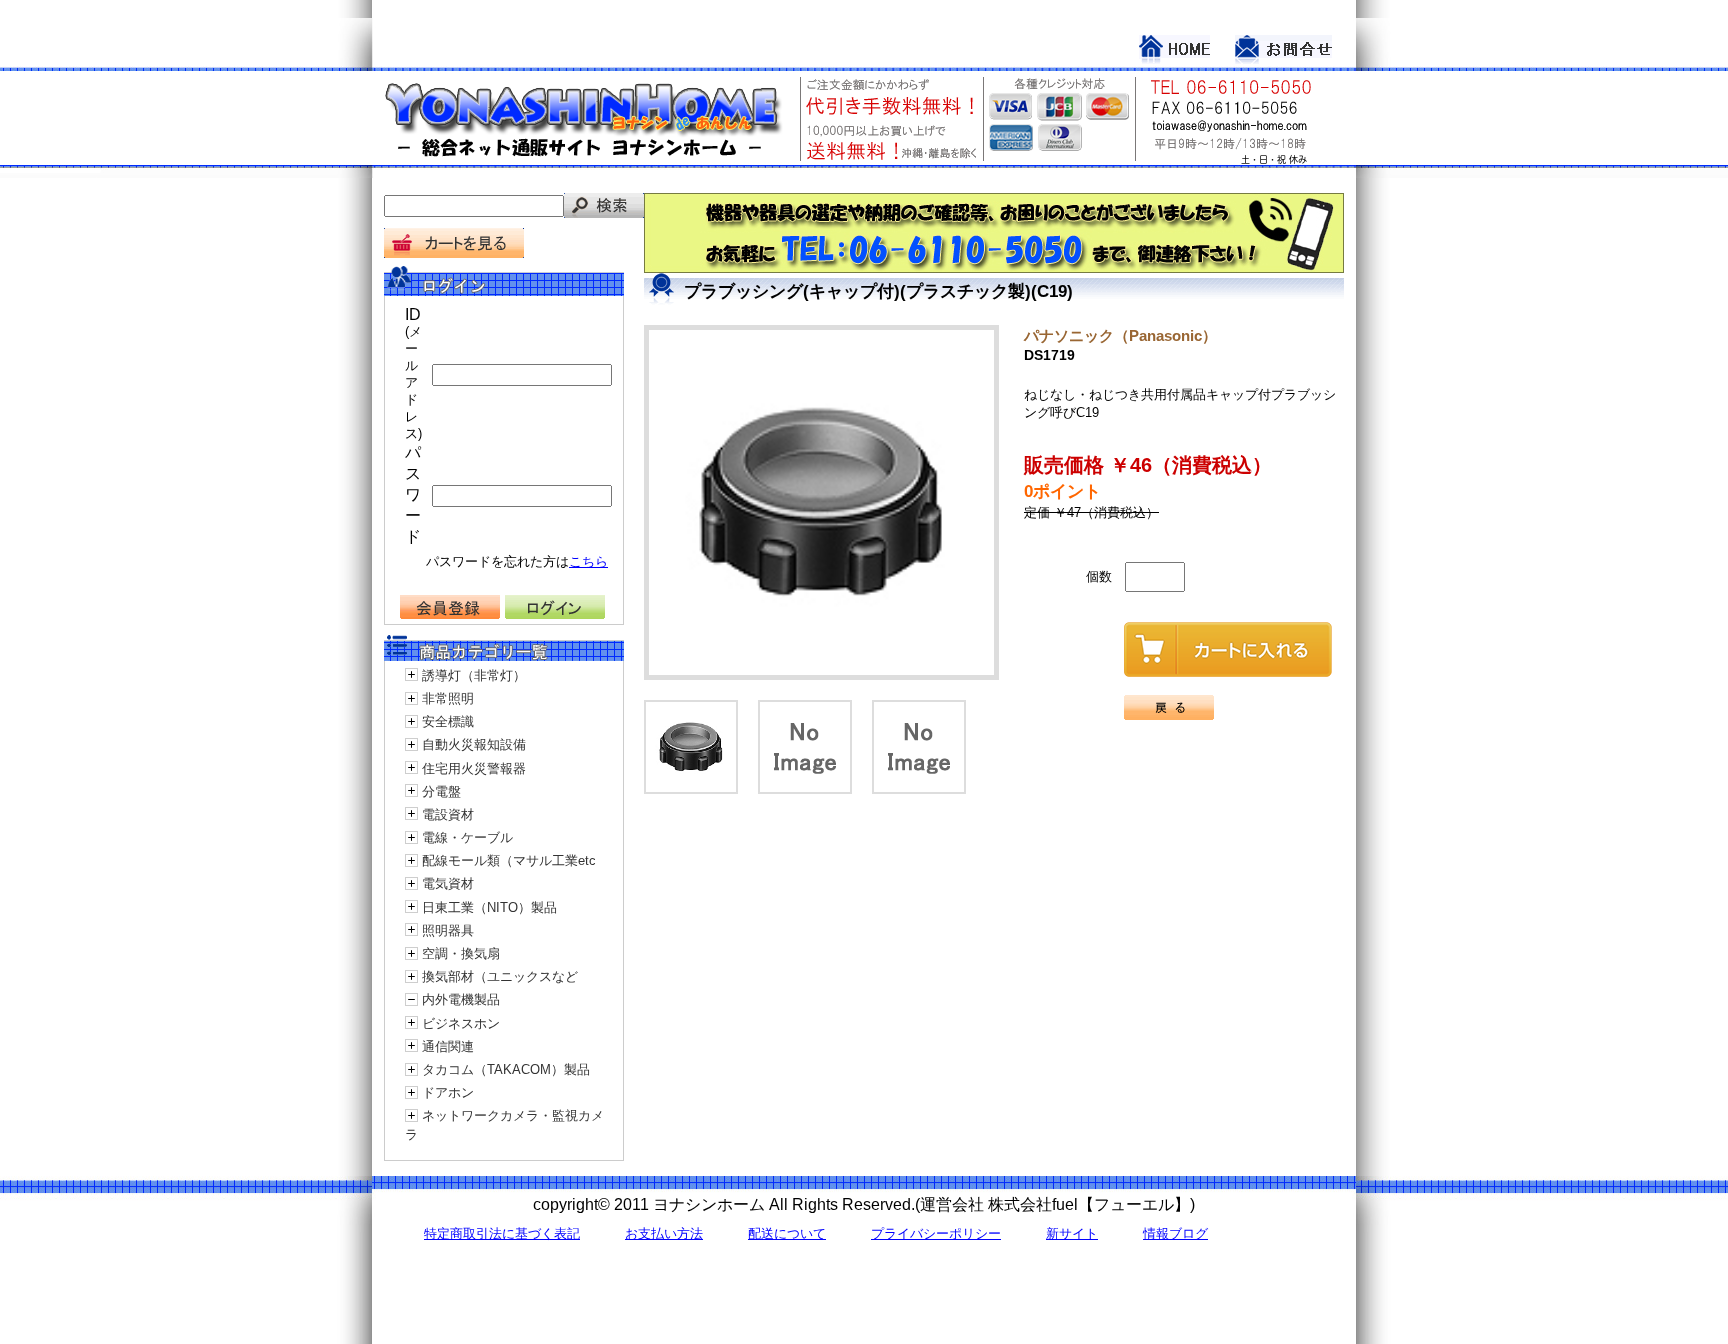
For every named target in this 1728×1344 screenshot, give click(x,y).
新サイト (1072, 1233)
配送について (787, 1233)
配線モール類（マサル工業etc (509, 860)
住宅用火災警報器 (474, 768)
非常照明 (448, 698)
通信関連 (448, 1046)
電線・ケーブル (467, 837)
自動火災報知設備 (474, 744)
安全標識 (448, 721)
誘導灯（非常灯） (474, 675)
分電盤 (441, 791)
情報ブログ (1175, 1233)
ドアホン (448, 1092)
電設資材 (448, 814)
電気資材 (448, 883)
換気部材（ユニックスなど (500, 976)
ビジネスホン (461, 1023)
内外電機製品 (461, 999)
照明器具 (448, 930)
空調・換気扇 (461, 953)
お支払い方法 (664, 1233)
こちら (588, 561)
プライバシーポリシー (936, 1233)
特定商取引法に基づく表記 (502, 1233)
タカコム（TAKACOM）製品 (506, 1069)
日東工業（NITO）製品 (489, 907)
